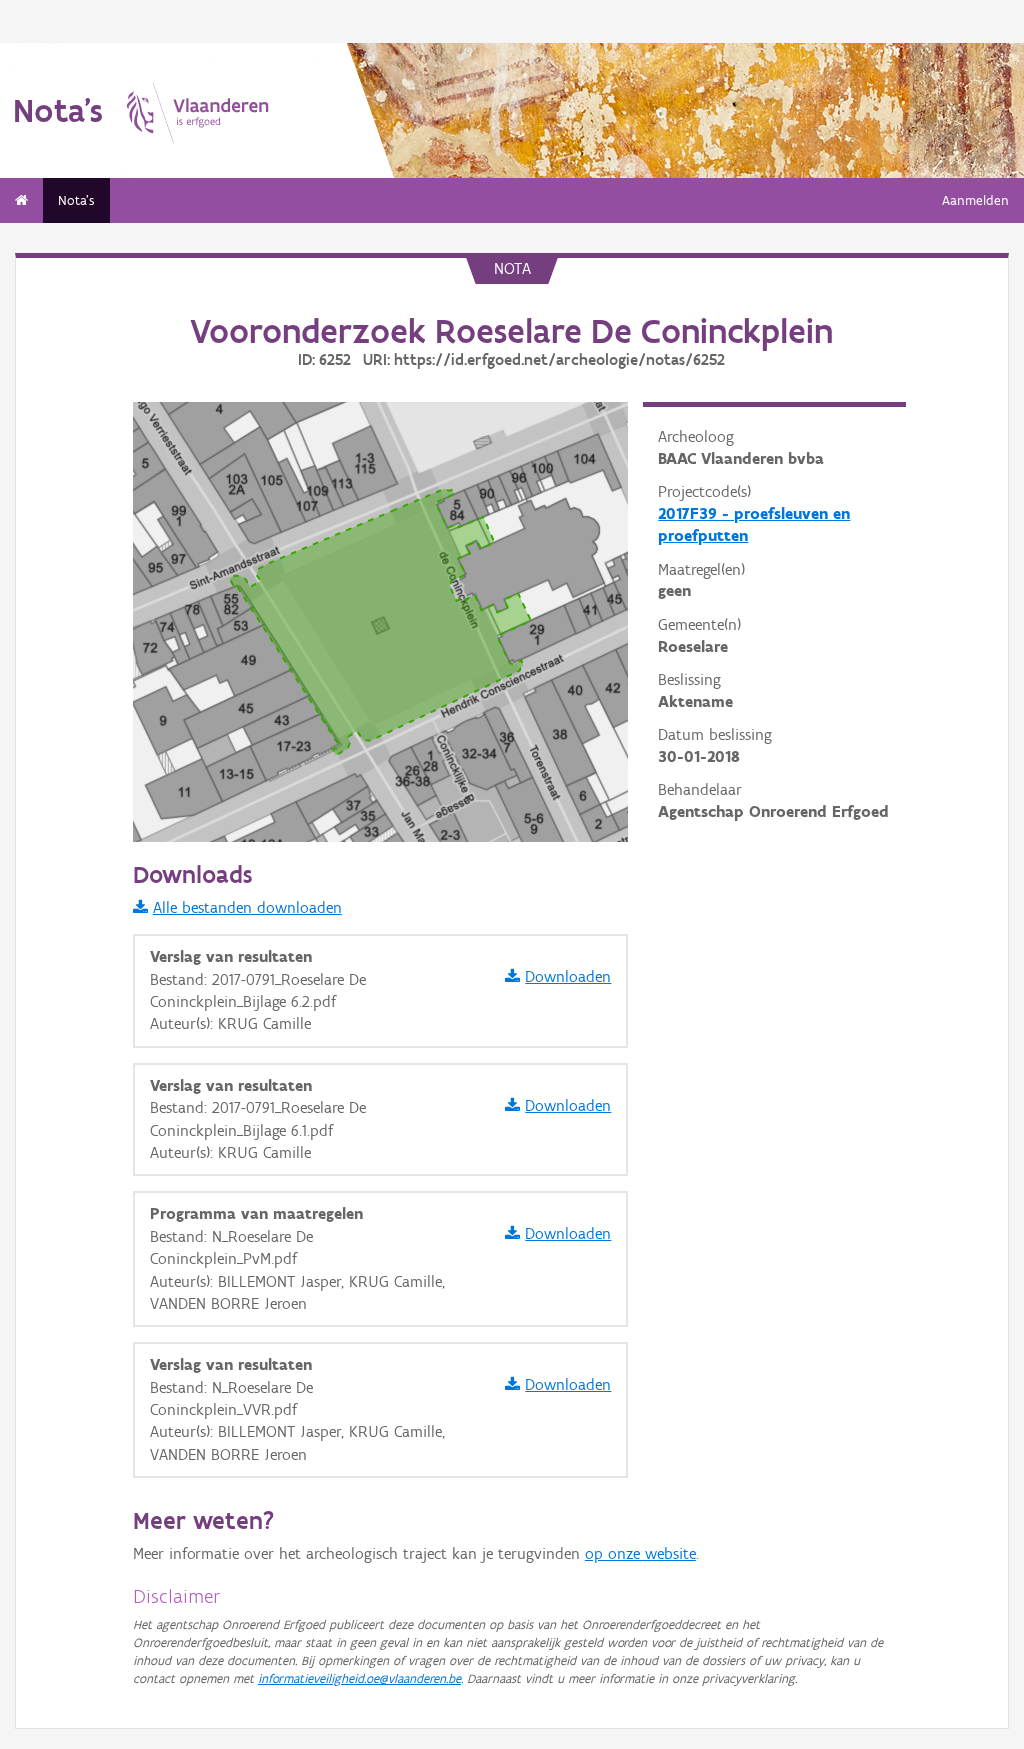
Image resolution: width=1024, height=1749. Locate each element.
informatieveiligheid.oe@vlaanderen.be (359, 1678)
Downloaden (568, 976)
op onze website (640, 1553)
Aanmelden (975, 200)
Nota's (76, 200)
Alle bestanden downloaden (247, 907)
